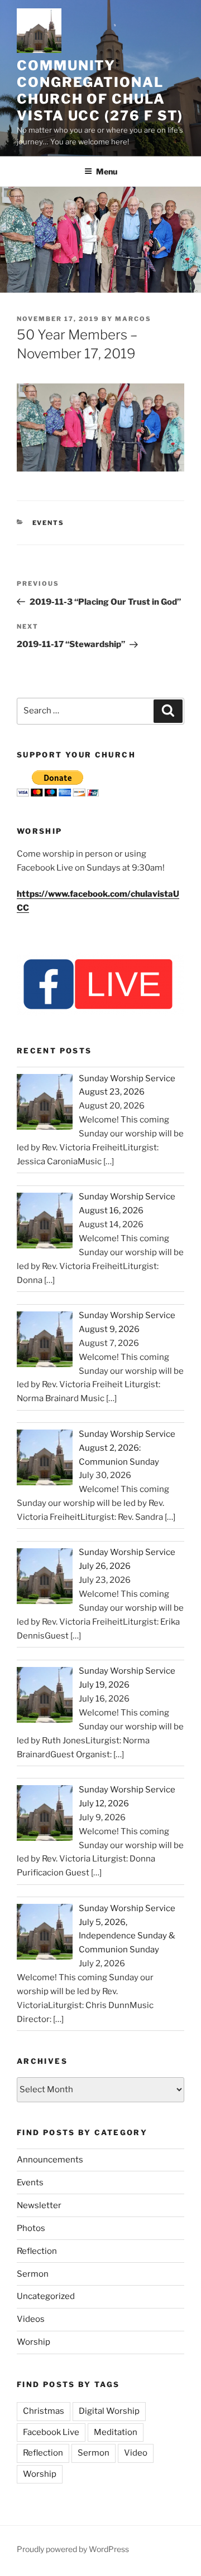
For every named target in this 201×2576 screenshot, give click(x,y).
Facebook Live (51, 2432)
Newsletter (39, 2205)
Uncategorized (46, 2296)
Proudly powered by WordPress (73, 2549)
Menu (107, 171)
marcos (133, 319)
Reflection (37, 2251)
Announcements (50, 2160)
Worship (33, 2342)
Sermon (33, 2274)
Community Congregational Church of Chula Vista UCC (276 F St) (100, 91)
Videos (31, 2319)
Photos (31, 2228)
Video (136, 2453)
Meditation (116, 2432)
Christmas (44, 2411)
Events (49, 523)
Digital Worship (109, 2411)
